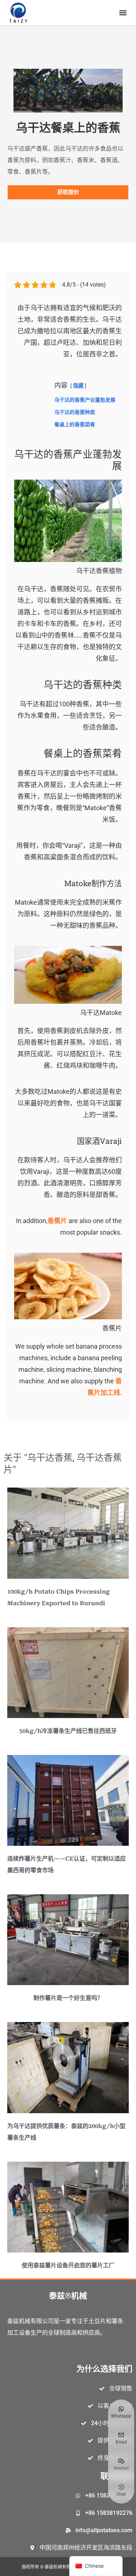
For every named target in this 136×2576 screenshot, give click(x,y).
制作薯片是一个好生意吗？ (68, 1998)
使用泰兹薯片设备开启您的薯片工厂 (68, 2265)
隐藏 (78, 386)
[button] (123, 13)
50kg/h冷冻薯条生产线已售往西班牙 (68, 1731)
